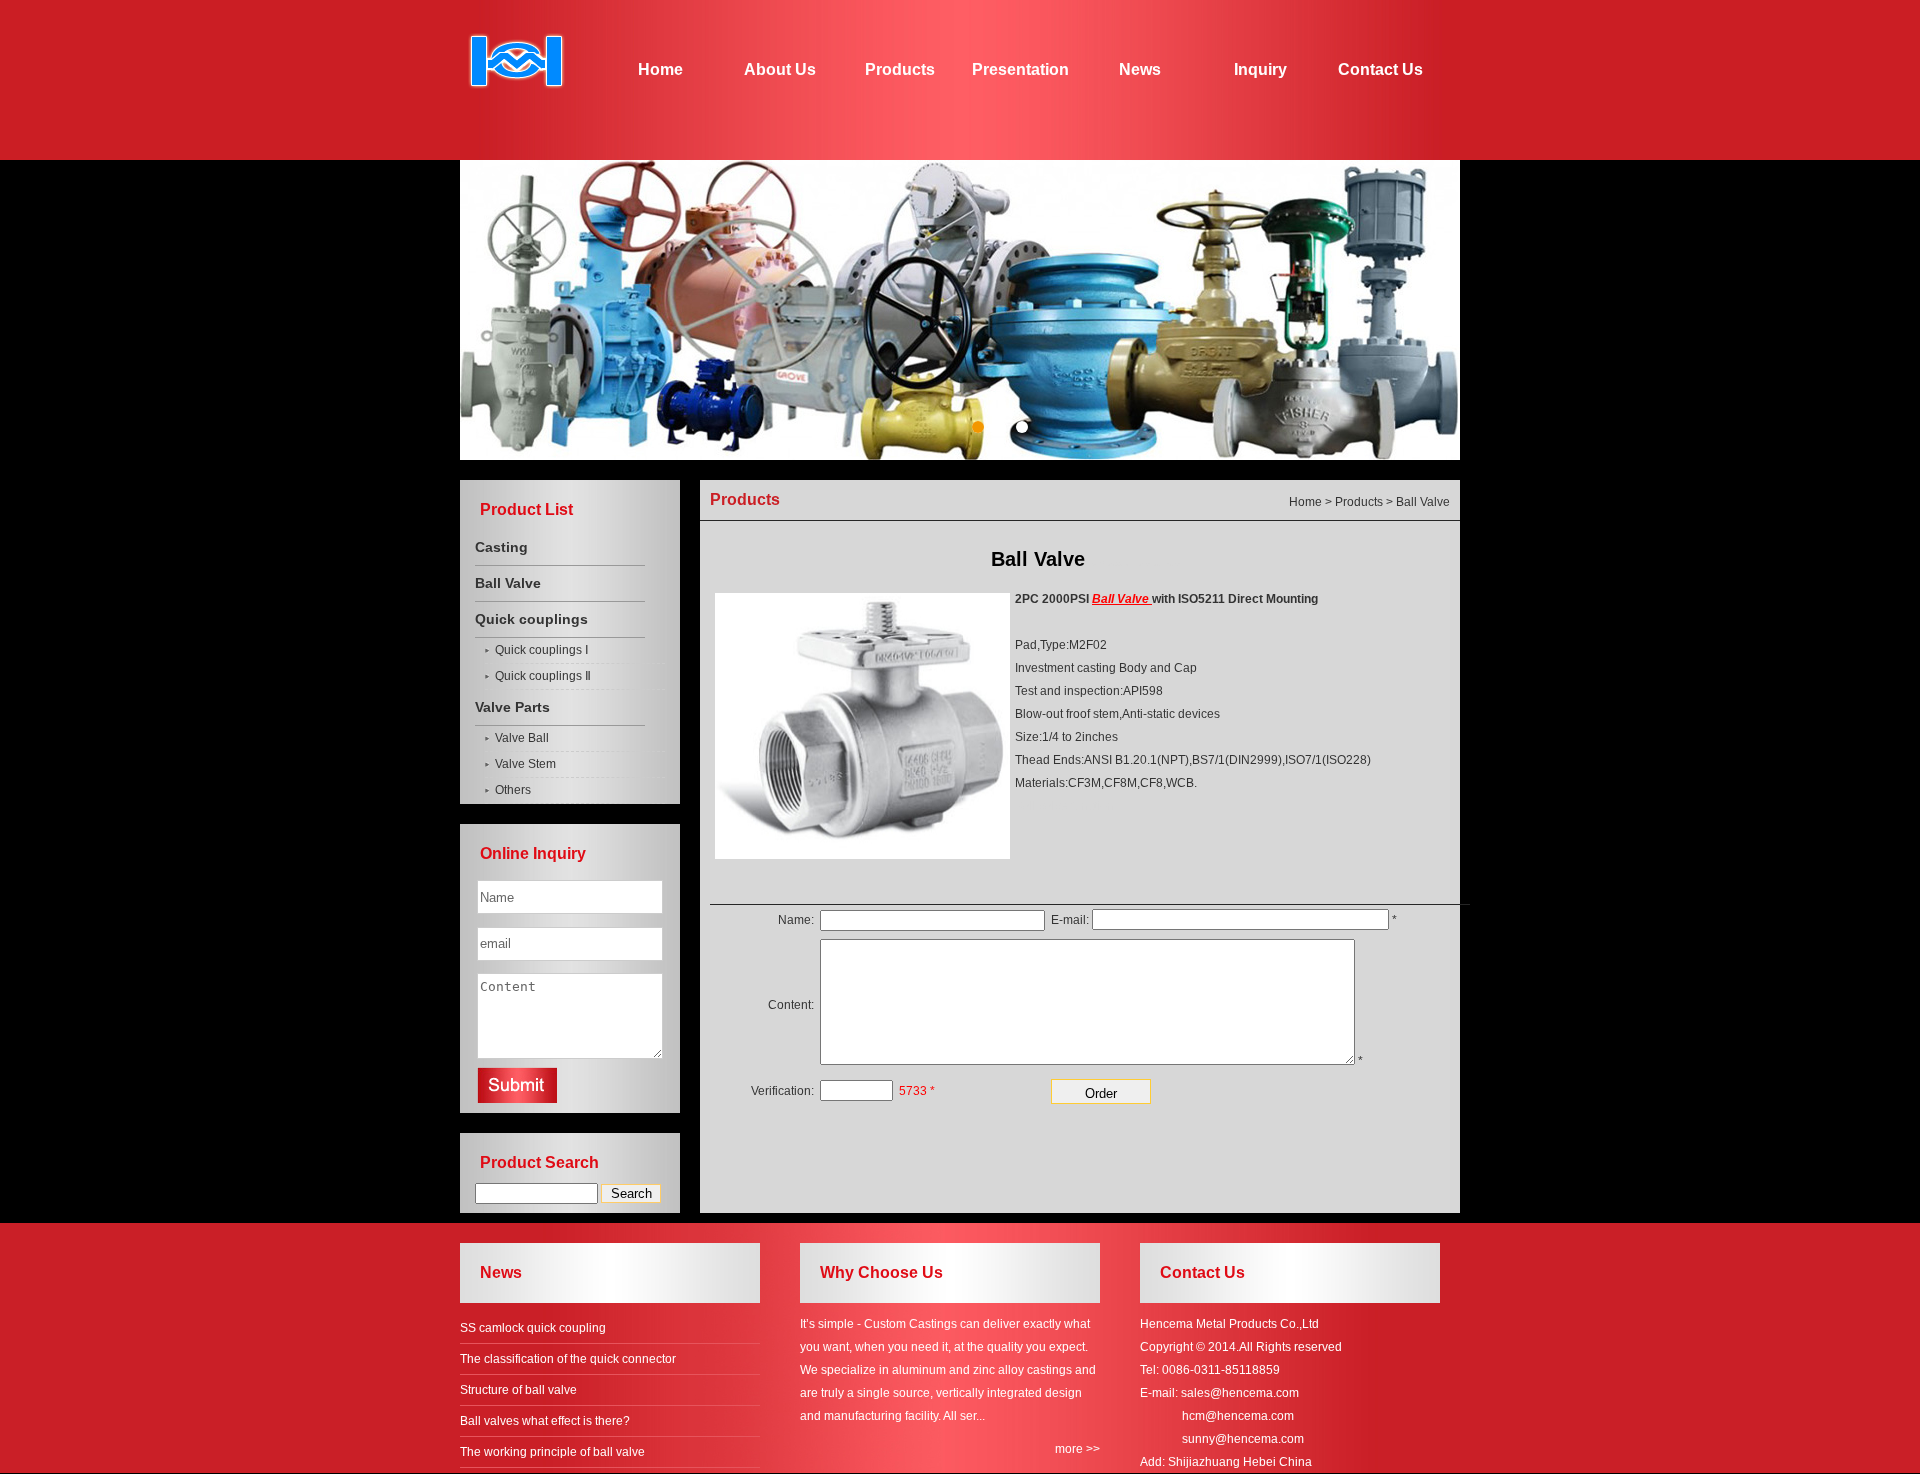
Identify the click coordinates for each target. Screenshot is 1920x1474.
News (1140, 69)
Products (900, 69)
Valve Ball (522, 738)
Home (660, 69)
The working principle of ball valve (552, 1452)
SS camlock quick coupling (533, 1328)
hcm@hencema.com (1238, 1416)
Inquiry (1260, 69)
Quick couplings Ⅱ (543, 676)
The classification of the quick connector (568, 1359)
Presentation (1020, 69)
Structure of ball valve (518, 1390)
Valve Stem (525, 764)
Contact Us (1380, 69)
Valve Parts (512, 707)
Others (513, 790)
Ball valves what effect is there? (545, 1421)
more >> (1077, 1449)
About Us (780, 69)
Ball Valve (508, 583)
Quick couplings (531, 619)
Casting (501, 547)
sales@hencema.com (1240, 1393)
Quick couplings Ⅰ (542, 650)
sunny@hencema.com (1243, 1439)
